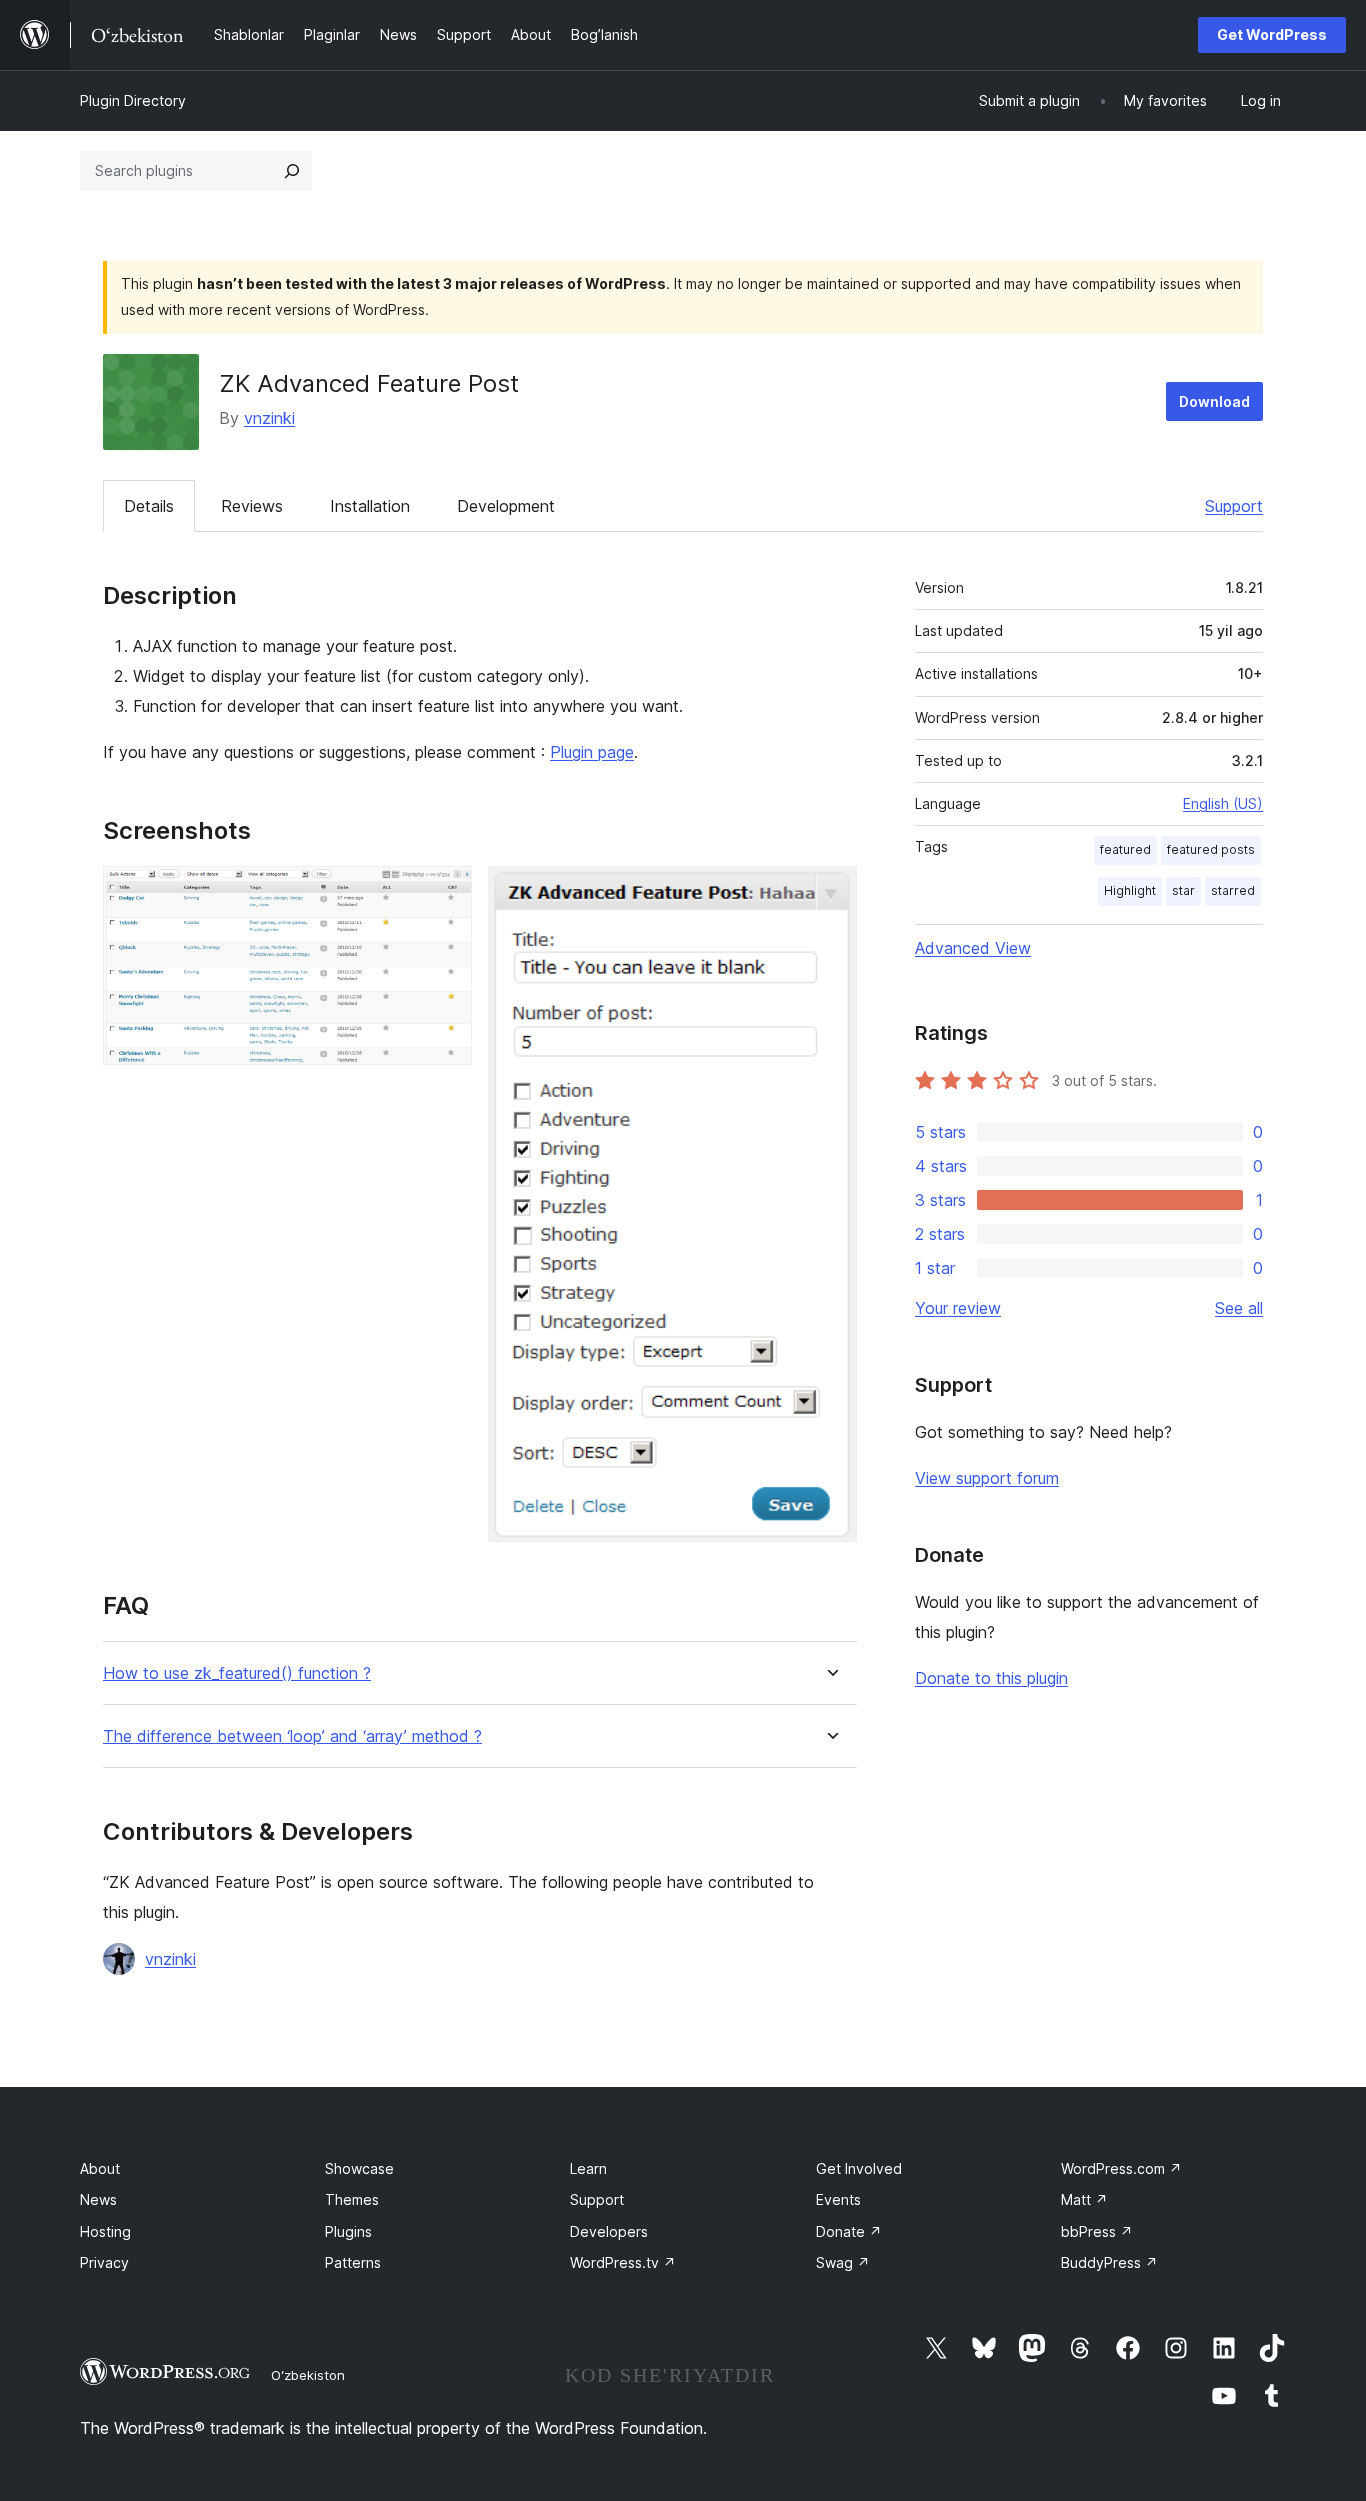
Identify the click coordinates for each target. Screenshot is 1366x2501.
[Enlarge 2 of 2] (830, 893)
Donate (849, 2231)
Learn (588, 2168)
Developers (609, 2231)
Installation (370, 506)
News (98, 2199)
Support (1234, 506)
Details (149, 506)
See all (1239, 1308)
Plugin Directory (133, 100)
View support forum (987, 1478)
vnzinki (269, 418)
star (1183, 890)
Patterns (353, 2262)
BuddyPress (1109, 2262)
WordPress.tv (623, 2262)
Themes (352, 2199)
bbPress (1097, 2231)
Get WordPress (1272, 34)
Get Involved (859, 2168)
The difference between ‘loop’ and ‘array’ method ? (292, 1736)
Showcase (359, 2168)
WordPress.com (1121, 2168)
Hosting (105, 2231)
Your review (958, 1308)
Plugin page (592, 752)
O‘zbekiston (308, 2375)
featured (1125, 849)
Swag (843, 2262)
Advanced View (973, 948)
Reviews (252, 506)
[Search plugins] (292, 171)
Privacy (104, 2262)
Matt (1084, 2199)
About (100, 2168)
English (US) (1223, 803)
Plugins (348, 2231)
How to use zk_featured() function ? (237, 1673)
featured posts (1211, 849)
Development (506, 506)
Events (838, 2199)
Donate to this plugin (991, 1678)
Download (1214, 401)
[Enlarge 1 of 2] (445, 893)
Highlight (1130, 890)
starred (1233, 890)
